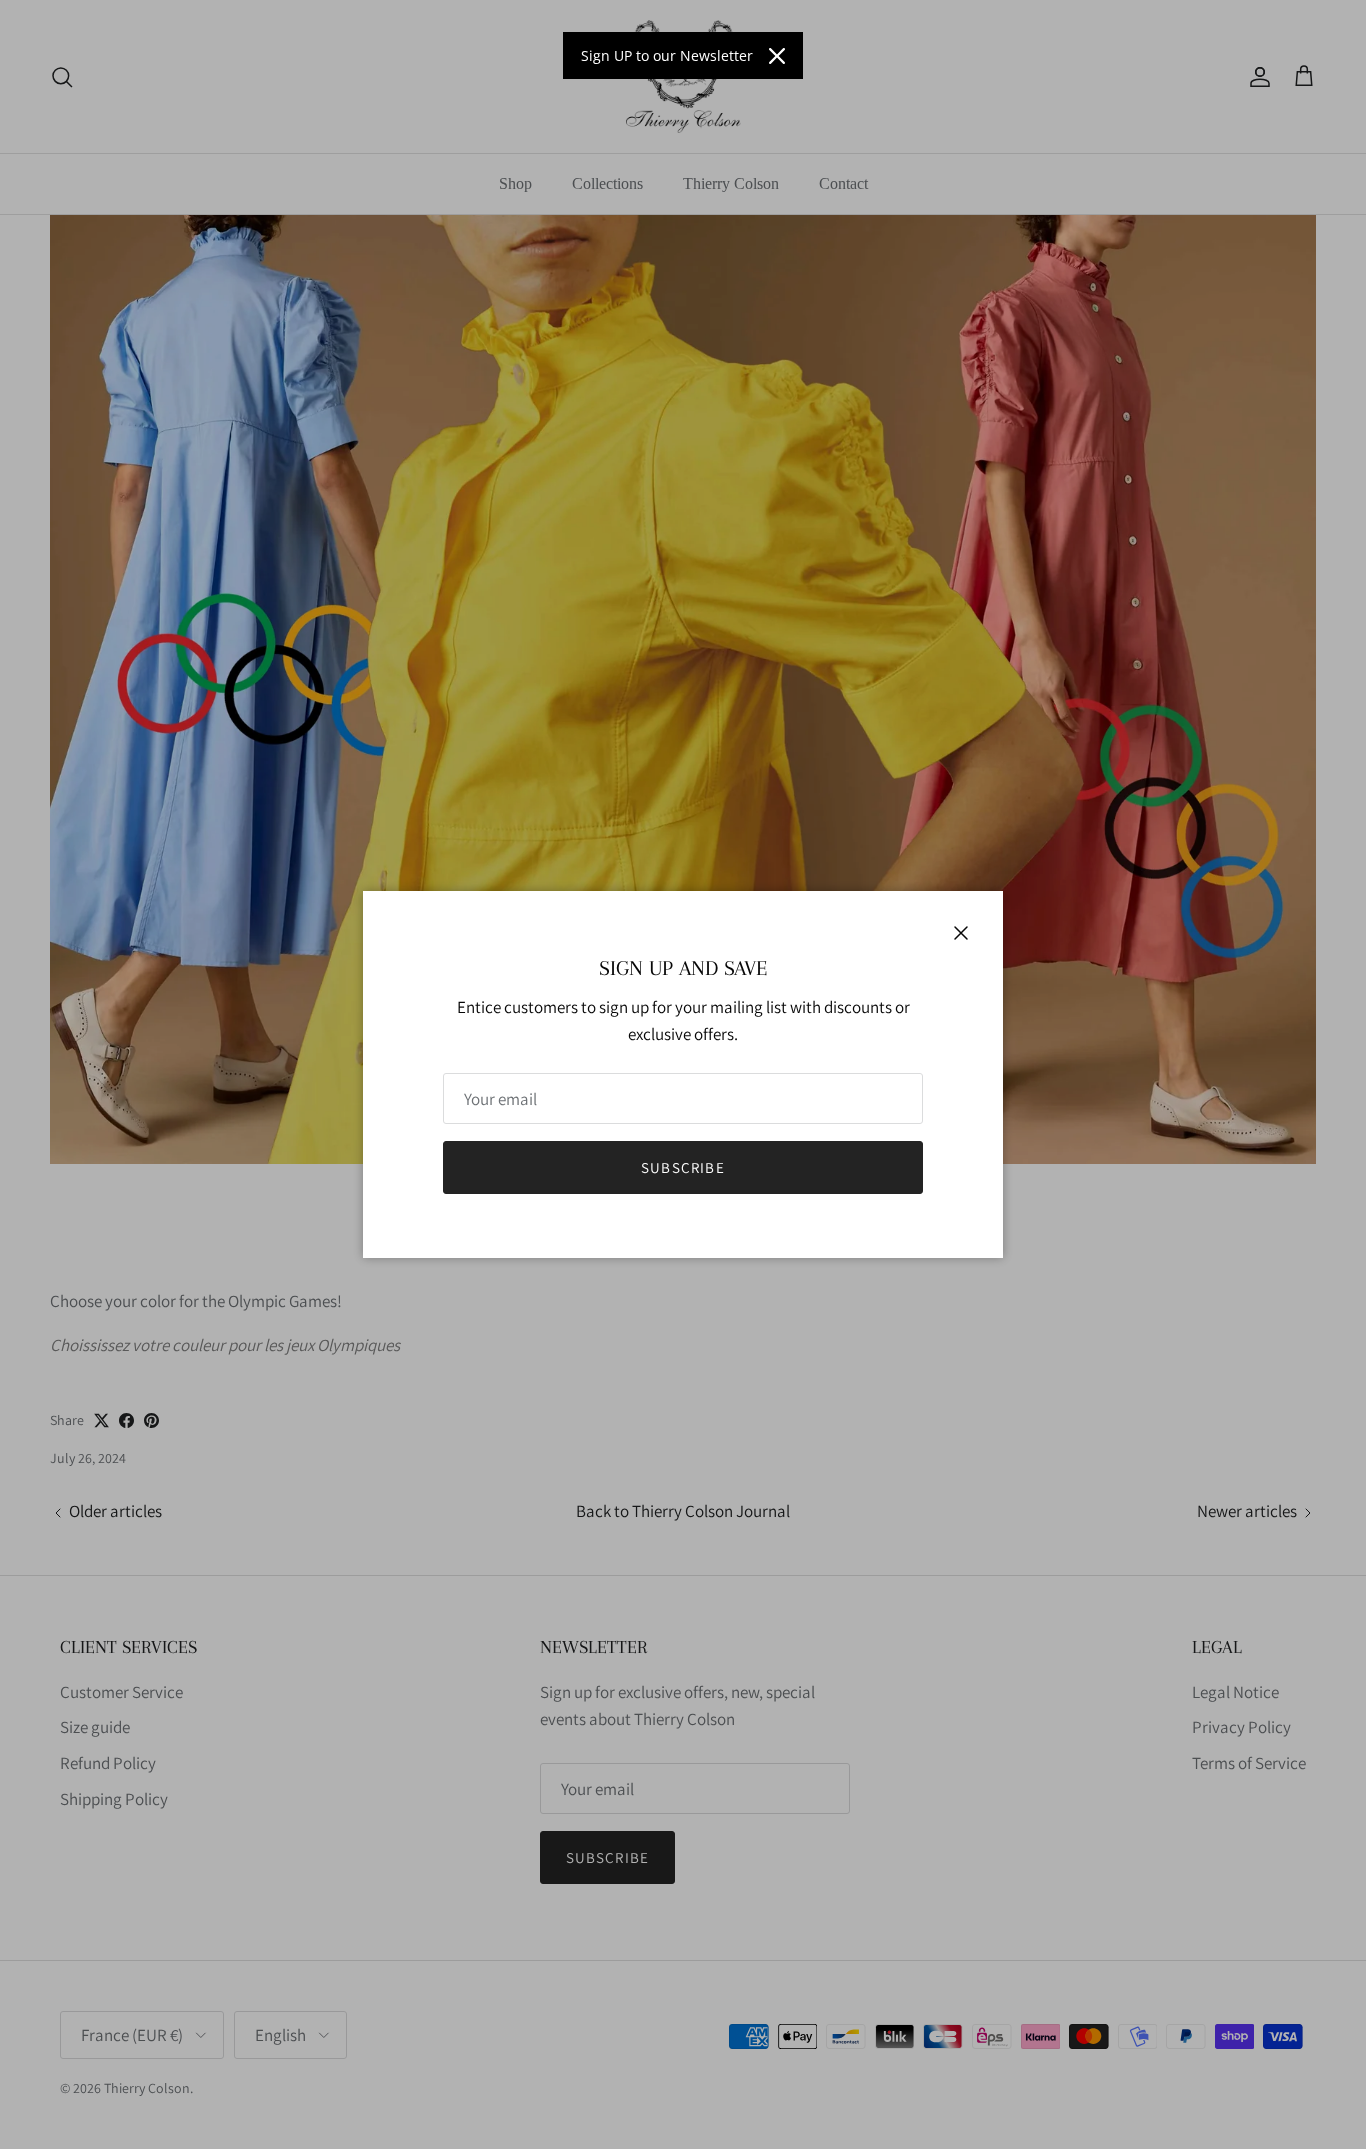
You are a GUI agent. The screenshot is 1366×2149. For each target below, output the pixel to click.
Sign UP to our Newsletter (667, 55)
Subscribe (683, 1167)
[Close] (777, 56)
